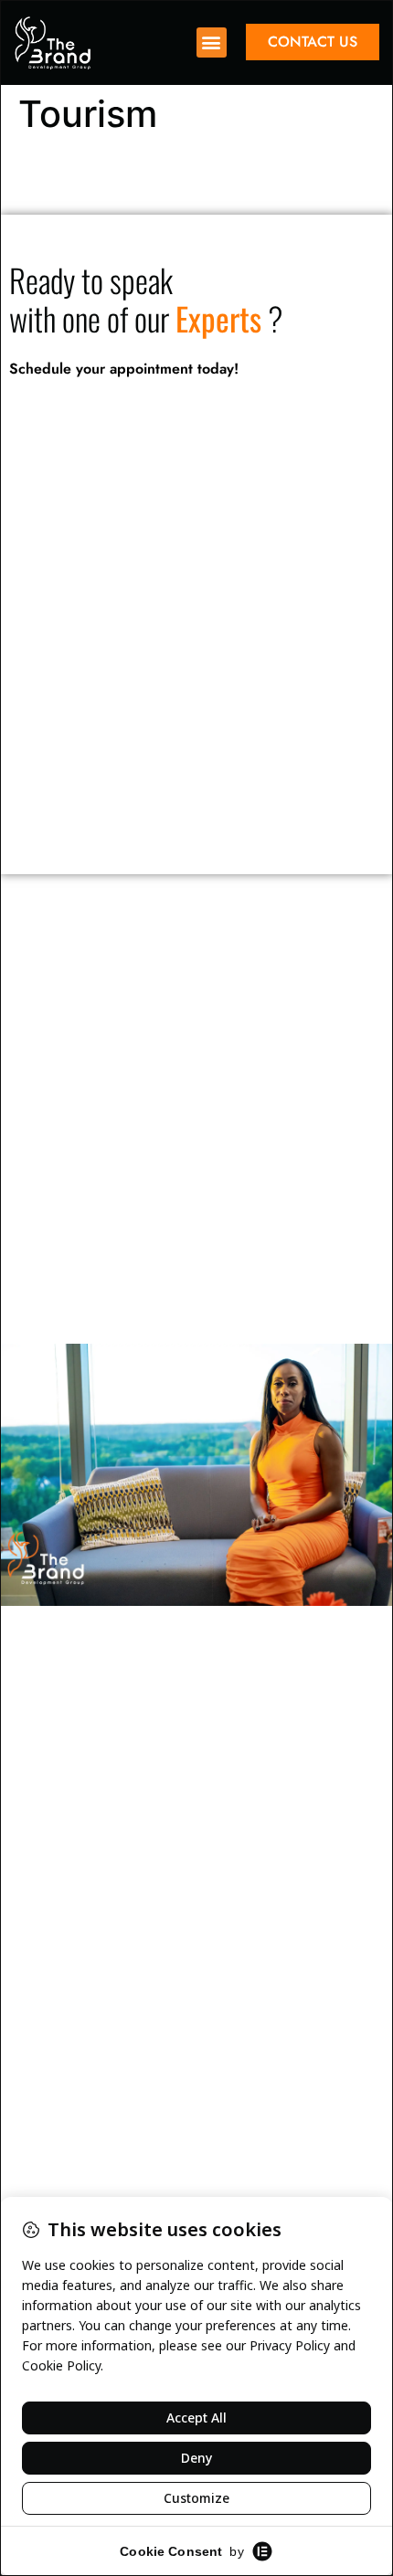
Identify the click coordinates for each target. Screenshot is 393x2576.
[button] (212, 42)
